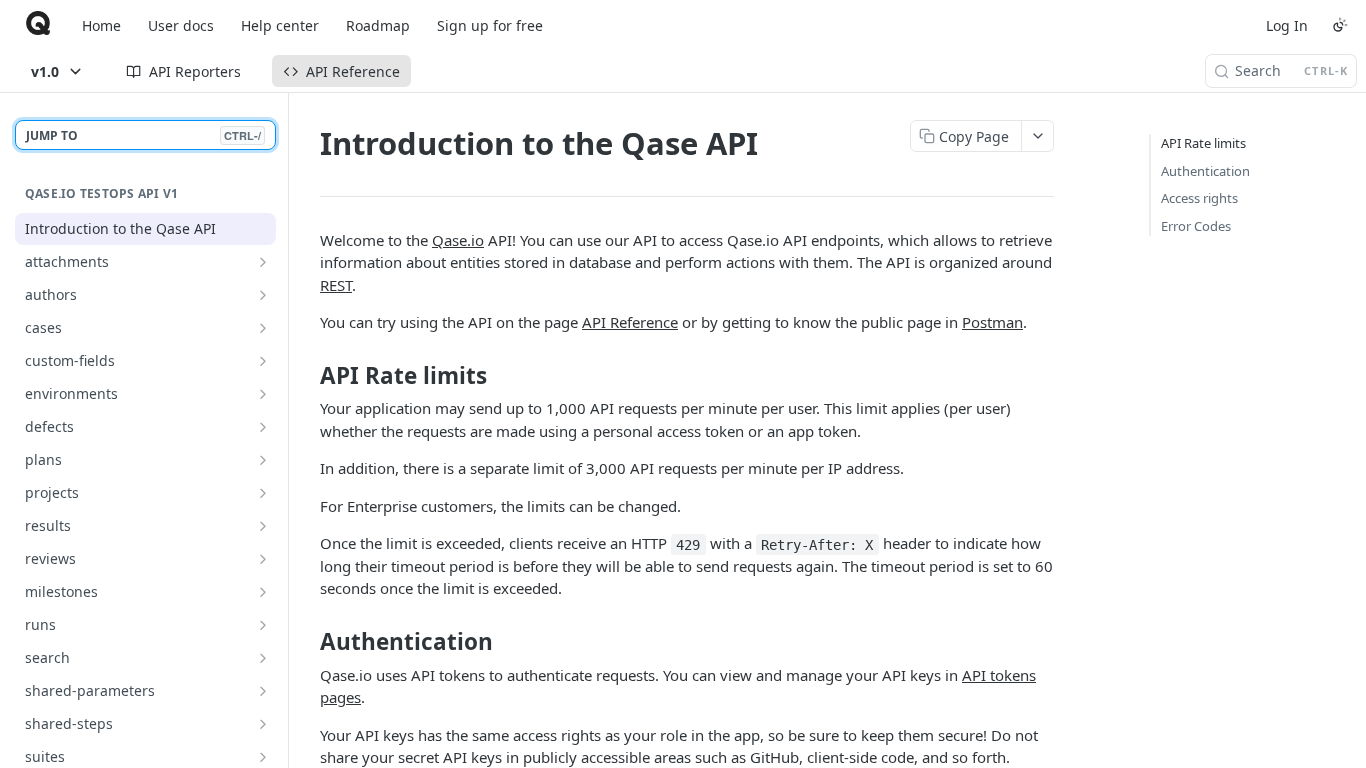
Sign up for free (490, 25)
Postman (992, 322)
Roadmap (378, 25)
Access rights (1199, 198)
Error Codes (1196, 226)
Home (101, 25)
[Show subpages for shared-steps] (263, 724)
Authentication (1205, 171)
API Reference (630, 322)
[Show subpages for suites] (263, 757)
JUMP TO (143, 135)
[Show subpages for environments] (263, 394)
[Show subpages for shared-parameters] (263, 691)
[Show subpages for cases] (263, 328)
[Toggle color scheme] (1340, 25)
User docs (181, 25)
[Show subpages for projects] (263, 493)
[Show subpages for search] (263, 658)
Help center (280, 25)
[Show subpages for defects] (263, 427)
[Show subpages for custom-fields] (263, 361)
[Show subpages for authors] (263, 295)
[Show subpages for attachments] (263, 262)
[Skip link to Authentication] (306, 642)
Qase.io (458, 240)
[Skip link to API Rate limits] (306, 376)
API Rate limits (1203, 143)
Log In (1287, 25)
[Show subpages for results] (263, 526)
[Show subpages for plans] (263, 460)
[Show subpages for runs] (263, 625)
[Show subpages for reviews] (263, 559)
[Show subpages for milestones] (263, 592)
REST (336, 285)
